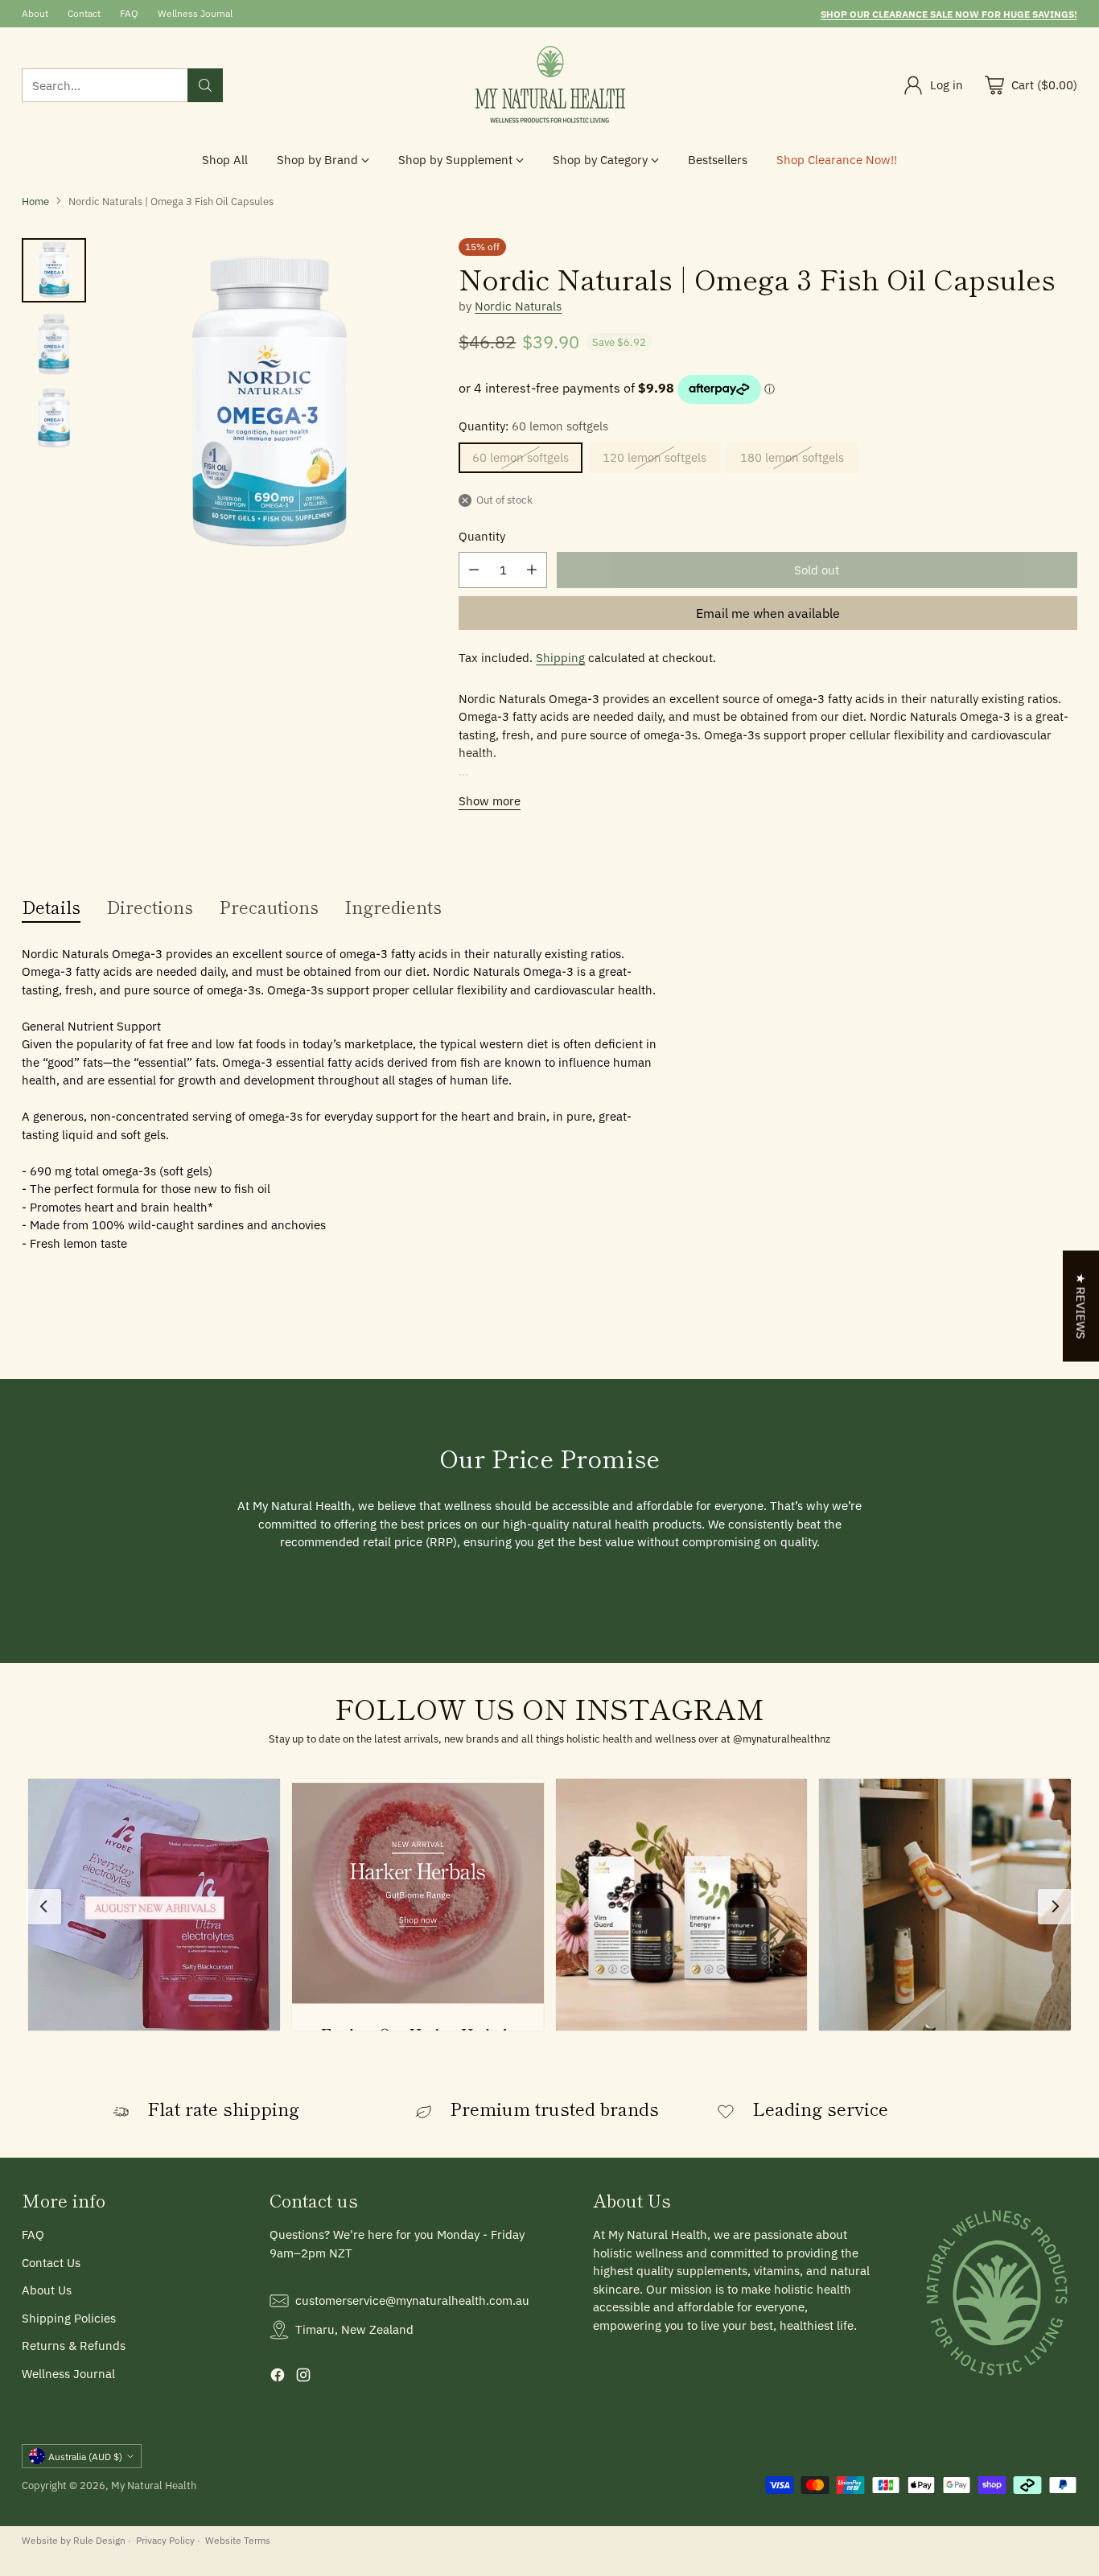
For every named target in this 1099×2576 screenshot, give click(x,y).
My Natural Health (154, 2485)
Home (35, 201)
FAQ (33, 2234)
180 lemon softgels (792, 457)
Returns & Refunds (74, 2346)
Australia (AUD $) (85, 2456)
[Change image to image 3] (54, 418)
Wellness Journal (68, 2374)
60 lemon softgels (521, 457)
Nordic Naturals (518, 306)
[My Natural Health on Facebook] (278, 2378)
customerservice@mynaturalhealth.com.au (412, 2300)
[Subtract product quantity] (474, 570)
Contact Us (51, 2263)
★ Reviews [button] (1081, 1307)
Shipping (560, 658)
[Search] (205, 85)
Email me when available (768, 613)
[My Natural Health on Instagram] (303, 2378)
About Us (47, 2290)
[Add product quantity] (532, 570)
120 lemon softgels (654, 457)
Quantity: (533, 426)
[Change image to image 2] (54, 344)
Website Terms (238, 2540)
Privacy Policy (165, 2540)
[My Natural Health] (549, 85)
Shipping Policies (69, 2318)
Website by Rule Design (74, 2540)
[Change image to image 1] (54, 270)
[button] (154, 1905)
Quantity (482, 536)
